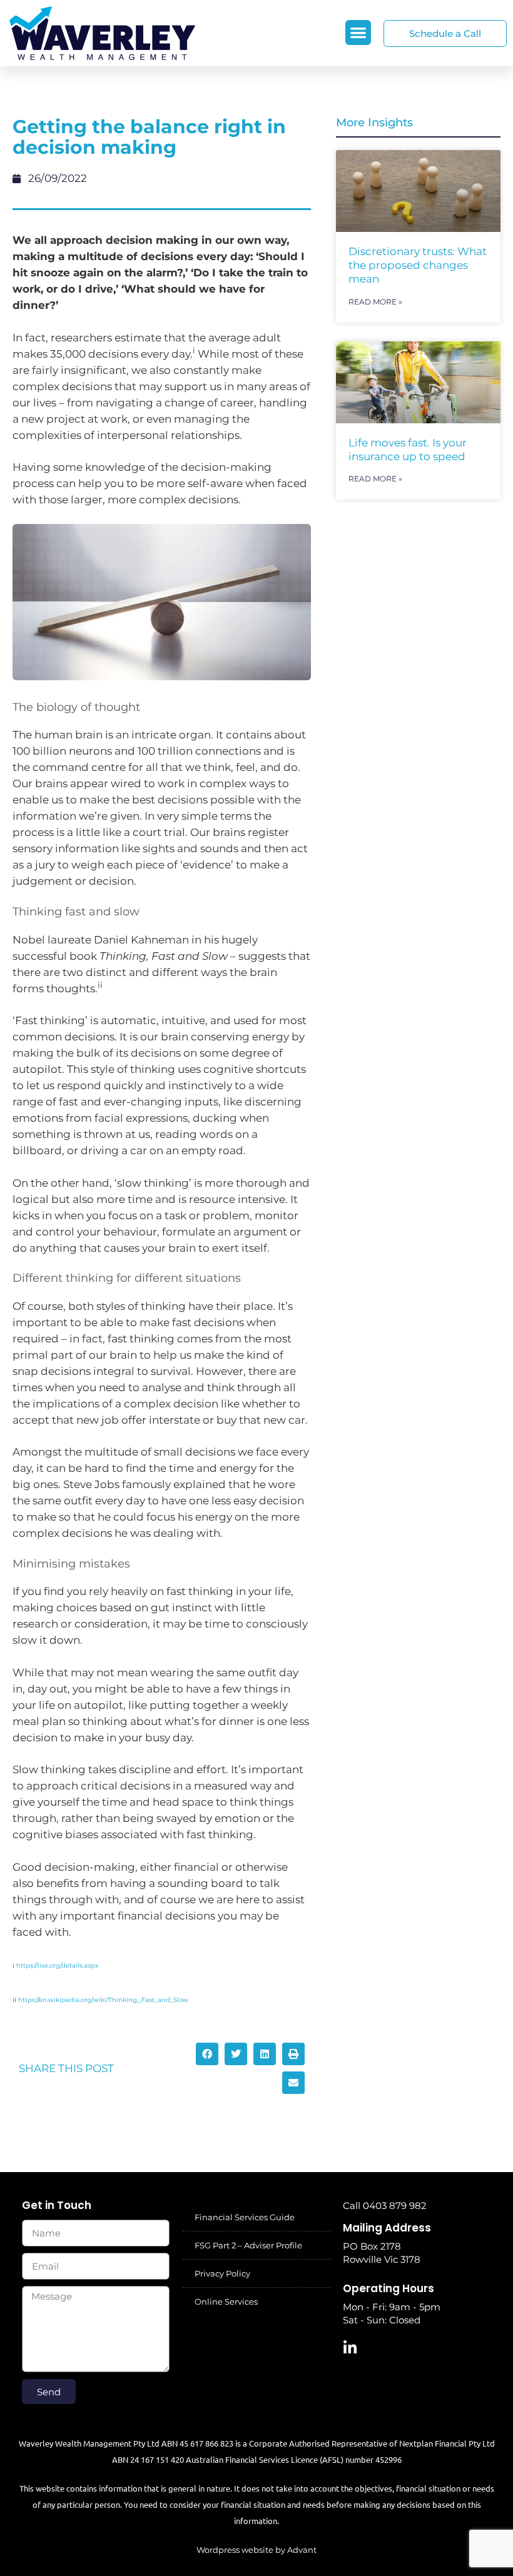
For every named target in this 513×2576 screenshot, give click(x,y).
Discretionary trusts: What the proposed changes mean (418, 265)
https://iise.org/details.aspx (57, 1965)
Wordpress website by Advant (256, 2550)
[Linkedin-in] (350, 2348)
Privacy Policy (222, 2273)
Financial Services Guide (245, 2217)
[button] (358, 33)
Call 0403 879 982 (385, 2206)
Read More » (375, 302)
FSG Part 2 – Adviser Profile (248, 2245)
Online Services (226, 2302)
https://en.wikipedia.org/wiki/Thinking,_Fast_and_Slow (103, 2000)
